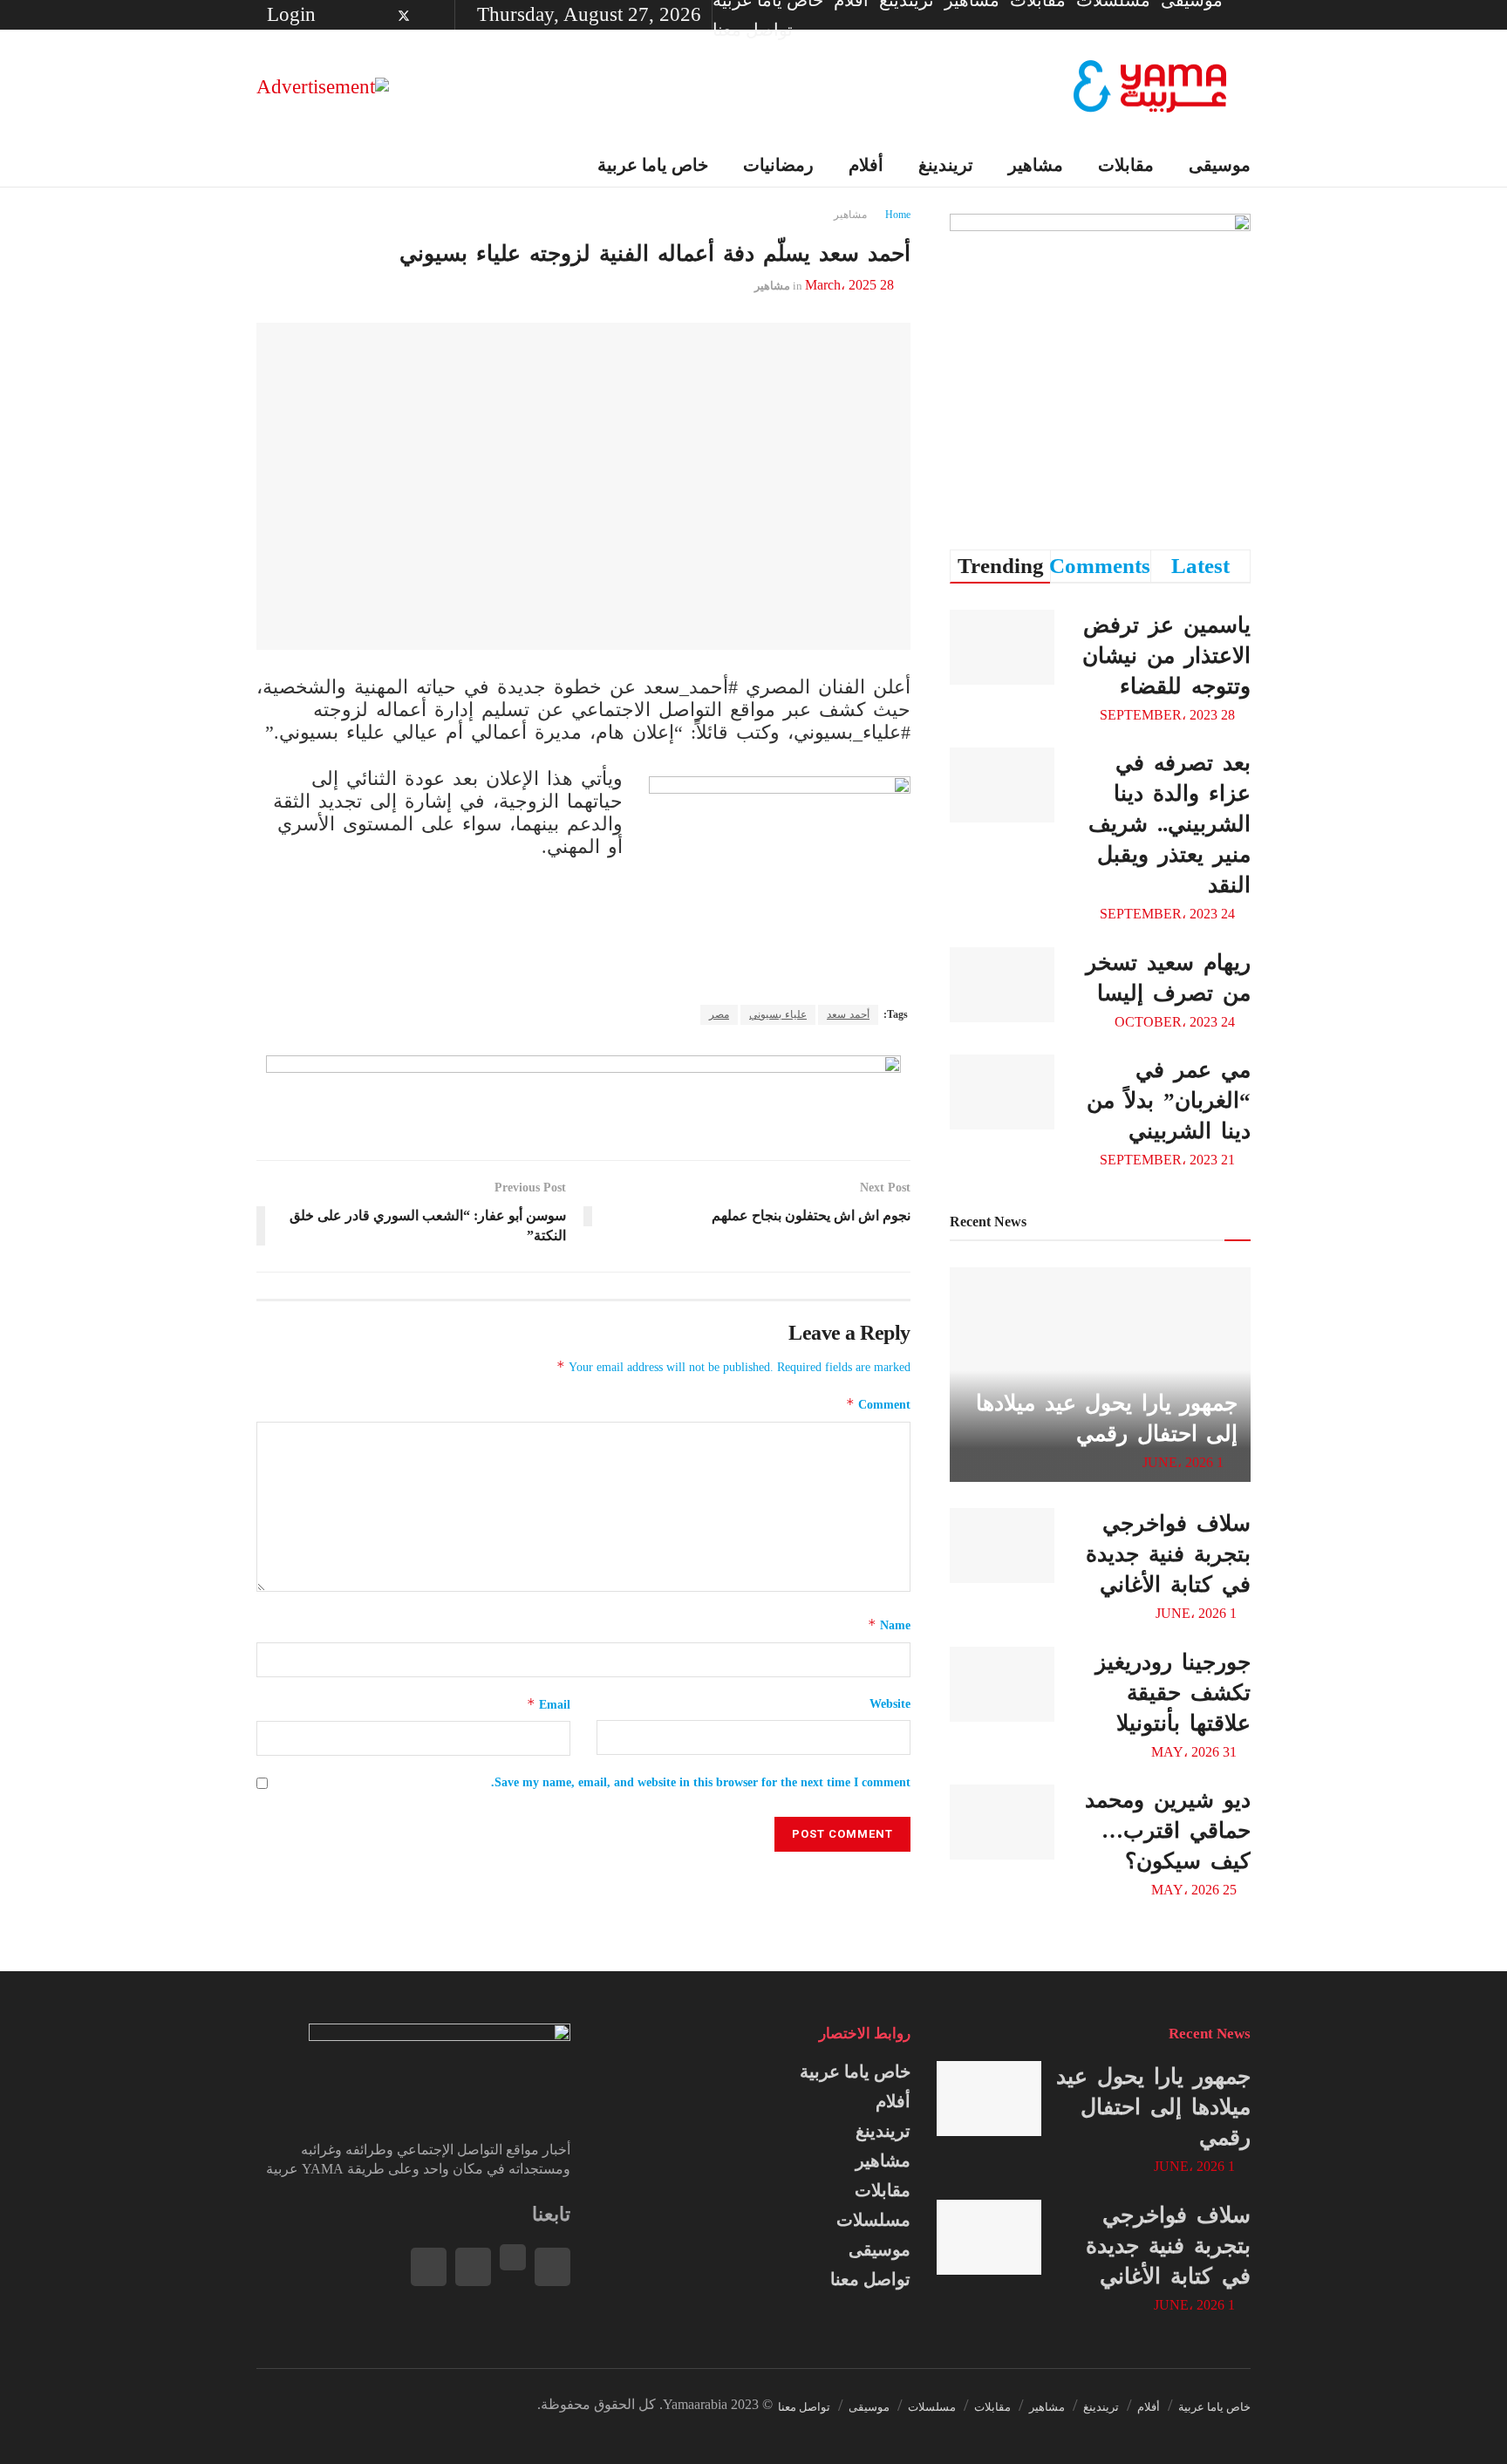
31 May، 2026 (1196, 1752)
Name (889, 1624)
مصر (719, 1014)
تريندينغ (946, 165)
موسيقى (1220, 165)
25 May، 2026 (1196, 1890)
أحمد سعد (848, 1014)
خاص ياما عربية (653, 165)
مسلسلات (873, 2220)
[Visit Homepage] (1150, 87)
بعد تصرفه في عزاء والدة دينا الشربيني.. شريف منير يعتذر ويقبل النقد (1169, 824)
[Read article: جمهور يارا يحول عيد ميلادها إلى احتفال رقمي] (989, 2099)
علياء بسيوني (778, 1014)
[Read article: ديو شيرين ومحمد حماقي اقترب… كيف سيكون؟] (1002, 1822)
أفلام (866, 165)
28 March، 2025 (849, 285)
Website (890, 1704)
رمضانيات (778, 165)
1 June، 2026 (1185, 1462)
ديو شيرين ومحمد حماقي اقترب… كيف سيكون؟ (1168, 1830)
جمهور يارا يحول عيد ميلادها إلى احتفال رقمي (1153, 2107)
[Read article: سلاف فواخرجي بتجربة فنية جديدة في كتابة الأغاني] (1002, 1546)
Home (898, 215)
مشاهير (1036, 165)
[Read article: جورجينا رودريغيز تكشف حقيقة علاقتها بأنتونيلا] (1002, 1684)
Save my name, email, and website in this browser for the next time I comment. (701, 1782)
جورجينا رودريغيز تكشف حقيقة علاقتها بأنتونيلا (1173, 1693)
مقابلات (1126, 165)
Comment (878, 1404)
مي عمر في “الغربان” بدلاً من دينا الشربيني (1169, 1100)
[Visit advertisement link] (323, 86)
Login (294, 14)
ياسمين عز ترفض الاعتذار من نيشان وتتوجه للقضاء (1166, 655)
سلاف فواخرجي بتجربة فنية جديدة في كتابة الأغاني (1168, 1554)
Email (549, 1704)
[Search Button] (263, 165)
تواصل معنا (753, 30)
